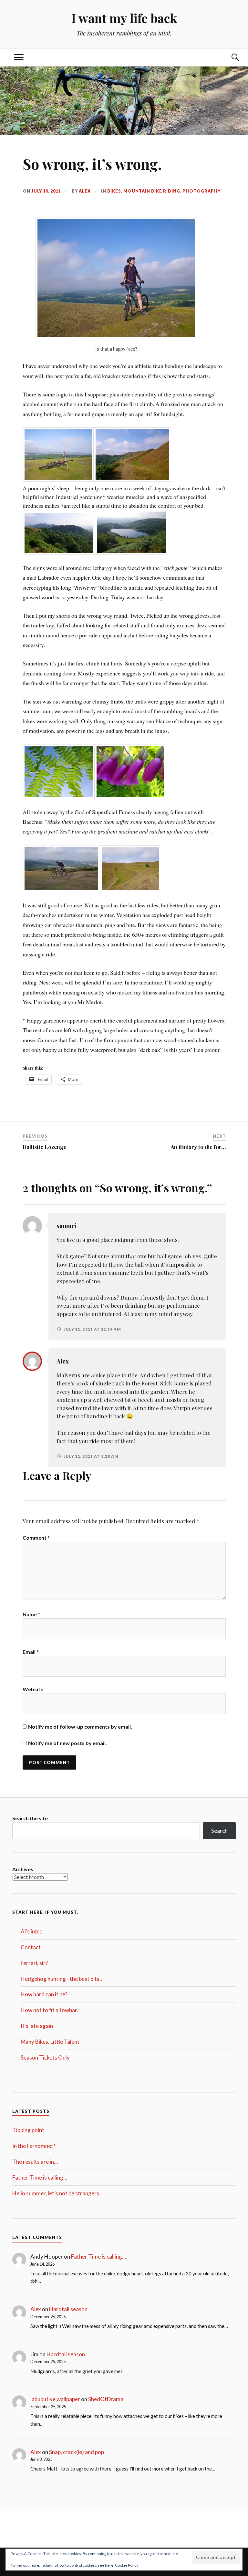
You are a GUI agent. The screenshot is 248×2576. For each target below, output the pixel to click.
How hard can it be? (44, 1994)
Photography (201, 191)
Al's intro (32, 1931)
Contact (31, 1947)
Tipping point (28, 2130)
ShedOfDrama (106, 2399)
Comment (36, 1538)
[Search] (229, 58)
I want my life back (124, 18)
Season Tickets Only (45, 2057)
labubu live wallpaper (55, 2399)
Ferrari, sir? (34, 1963)
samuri (67, 1226)
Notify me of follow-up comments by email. (80, 1727)
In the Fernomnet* (34, 2146)
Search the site (30, 1818)
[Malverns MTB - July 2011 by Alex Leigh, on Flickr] (116, 337)
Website (33, 1689)
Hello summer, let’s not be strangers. (56, 2193)
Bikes (114, 191)
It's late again (37, 2026)
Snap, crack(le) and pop (77, 2452)
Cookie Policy (127, 2565)
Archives (23, 1869)
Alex (85, 191)
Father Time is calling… (40, 2177)
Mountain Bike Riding (152, 191)
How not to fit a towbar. (49, 2010)
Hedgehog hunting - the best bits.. (61, 1979)
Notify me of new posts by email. (67, 1743)
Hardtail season (68, 2309)
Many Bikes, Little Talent (50, 2042)
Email (31, 1652)
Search (219, 1831)
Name (31, 1614)
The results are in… (35, 2162)
